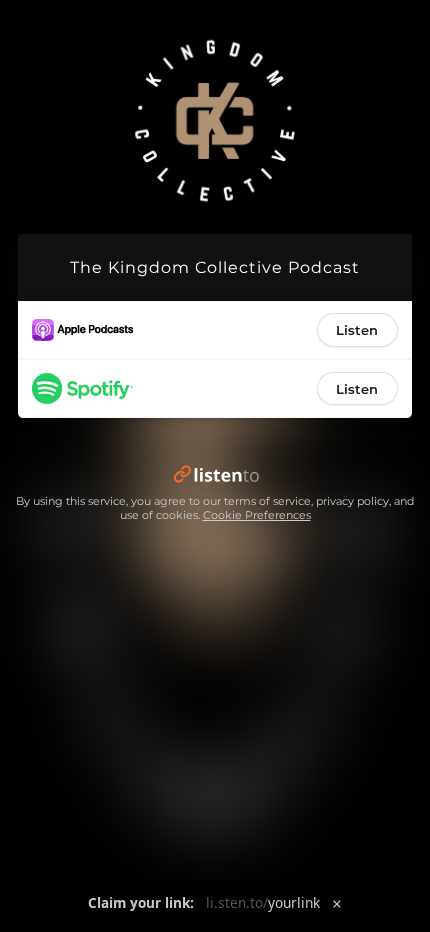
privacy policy (352, 501)
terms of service (267, 501)
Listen (357, 330)
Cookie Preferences (257, 515)
